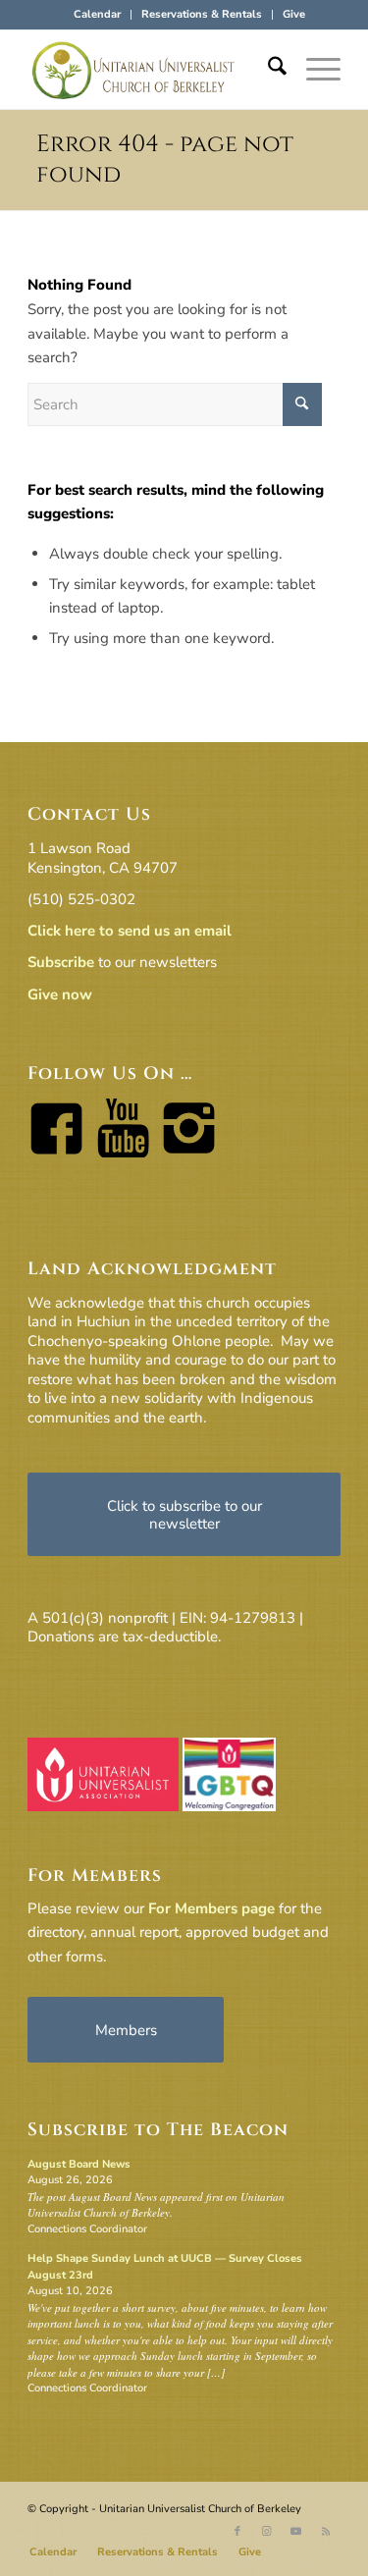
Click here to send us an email (130, 931)
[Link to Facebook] (237, 2532)
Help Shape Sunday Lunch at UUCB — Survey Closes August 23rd (165, 2267)
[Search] (267, 70)
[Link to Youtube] (296, 2532)
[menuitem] (98, 15)
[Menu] (314, 70)
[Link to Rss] (326, 2532)
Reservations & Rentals (202, 14)
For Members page (211, 1908)
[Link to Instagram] (267, 2532)
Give (294, 14)
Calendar (97, 14)
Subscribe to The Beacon (158, 2130)
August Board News (79, 2164)
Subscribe (61, 962)
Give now (60, 994)
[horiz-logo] (153, 70)
